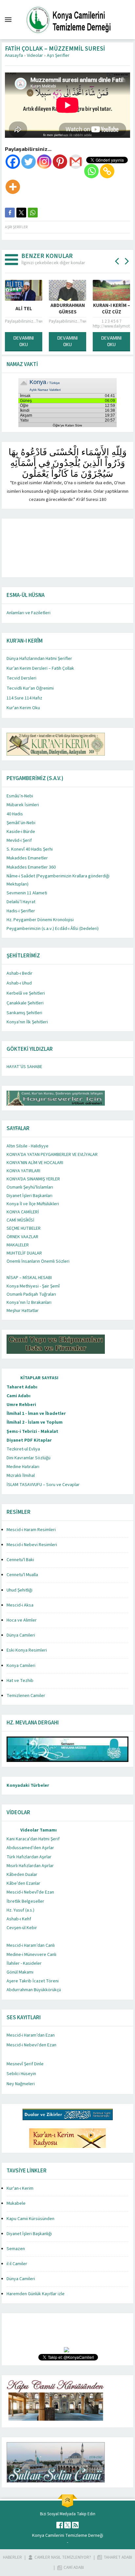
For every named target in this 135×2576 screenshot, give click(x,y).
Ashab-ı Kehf (19, 1919)
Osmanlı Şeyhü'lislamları (30, 1187)
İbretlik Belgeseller (25, 1901)
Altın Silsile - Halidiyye (28, 1146)
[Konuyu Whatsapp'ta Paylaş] (33, 213)
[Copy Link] (107, 171)
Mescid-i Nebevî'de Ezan (30, 1892)
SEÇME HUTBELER (24, 1228)
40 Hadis (15, 814)
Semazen (16, 2249)
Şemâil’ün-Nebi (21, 823)
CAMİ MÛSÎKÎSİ (20, 1220)
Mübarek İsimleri (23, 805)
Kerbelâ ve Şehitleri (26, 993)
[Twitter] (29, 162)
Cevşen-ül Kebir (22, 1928)
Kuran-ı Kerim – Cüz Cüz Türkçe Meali (96, 312)
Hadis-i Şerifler (21, 911)
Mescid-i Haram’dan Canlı (31, 1945)
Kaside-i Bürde (21, 832)
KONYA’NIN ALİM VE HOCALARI (35, 1163)
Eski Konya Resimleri (27, 1650)
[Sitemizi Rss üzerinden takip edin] (75, 2525)
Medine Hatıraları (23, 1467)
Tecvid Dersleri (21, 678)
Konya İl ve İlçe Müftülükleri (33, 1204)
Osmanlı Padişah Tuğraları (31, 1294)
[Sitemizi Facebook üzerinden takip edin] (60, 2525)
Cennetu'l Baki (20, 1560)
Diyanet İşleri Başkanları (29, 1196)
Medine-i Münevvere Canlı (31, 1955)
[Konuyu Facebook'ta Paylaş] (10, 213)
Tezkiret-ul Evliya (23, 1449)
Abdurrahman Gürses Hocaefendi (52, 312)
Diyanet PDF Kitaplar (29, 1440)
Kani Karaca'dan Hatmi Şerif (33, 1839)
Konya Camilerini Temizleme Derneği (68, 2536)
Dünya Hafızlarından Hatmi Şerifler (39, 659)
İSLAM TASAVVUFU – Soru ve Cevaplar (43, 1485)
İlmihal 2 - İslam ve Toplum (35, 1422)
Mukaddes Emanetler (27, 858)
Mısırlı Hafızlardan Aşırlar (30, 1866)
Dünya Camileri (21, 1635)
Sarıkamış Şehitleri (24, 1013)
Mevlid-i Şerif (19, 840)
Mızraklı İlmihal (21, 1476)
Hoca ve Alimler (22, 1620)
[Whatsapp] (91, 171)
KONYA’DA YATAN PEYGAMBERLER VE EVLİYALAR (52, 1155)
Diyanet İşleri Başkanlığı (29, 2234)
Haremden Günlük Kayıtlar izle (36, 2294)
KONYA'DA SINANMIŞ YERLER (33, 1179)
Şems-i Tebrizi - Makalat (32, 1432)
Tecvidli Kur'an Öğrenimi (30, 688)
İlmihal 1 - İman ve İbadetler (36, 1414)
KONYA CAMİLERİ (23, 1212)
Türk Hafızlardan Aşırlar (29, 1857)
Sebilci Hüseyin (21, 2074)
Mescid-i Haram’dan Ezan (31, 2035)
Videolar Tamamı (39, 1830)
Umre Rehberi (21, 1405)
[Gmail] (76, 162)
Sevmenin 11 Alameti (27, 893)
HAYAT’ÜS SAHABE (24, 1067)
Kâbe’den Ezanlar (23, 1883)
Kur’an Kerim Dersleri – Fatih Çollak (40, 668)
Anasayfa (14, 56)
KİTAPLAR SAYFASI (39, 1378)
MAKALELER (18, 1245)
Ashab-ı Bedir (19, 973)
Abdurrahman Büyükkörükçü (34, 1990)
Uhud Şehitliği (19, 1590)
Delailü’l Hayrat (21, 902)
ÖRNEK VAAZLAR (22, 1237)
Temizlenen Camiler (26, 1696)
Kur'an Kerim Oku (23, 708)
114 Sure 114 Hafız (24, 698)
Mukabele (16, 2203)
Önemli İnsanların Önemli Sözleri (38, 1261)
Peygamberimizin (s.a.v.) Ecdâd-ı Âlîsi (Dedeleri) (53, 929)
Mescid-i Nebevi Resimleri (32, 1545)
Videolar (35, 56)
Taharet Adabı (22, 1387)
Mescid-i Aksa (20, 1605)
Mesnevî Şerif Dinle (25, 2064)
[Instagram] (44, 162)
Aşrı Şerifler (58, 56)
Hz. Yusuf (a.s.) (20, 1910)
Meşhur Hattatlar (23, 1311)
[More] (13, 187)
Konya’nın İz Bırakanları (29, 1303)
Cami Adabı (19, 1396)
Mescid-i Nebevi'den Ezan (31, 2045)
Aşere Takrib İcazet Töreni (33, 1981)
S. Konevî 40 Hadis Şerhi (30, 849)
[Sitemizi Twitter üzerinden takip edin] (67, 2525)
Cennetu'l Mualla (22, 1575)
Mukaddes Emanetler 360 (31, 867)
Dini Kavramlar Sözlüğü (29, 1458)
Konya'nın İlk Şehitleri (27, 1022)
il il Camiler (17, 2264)
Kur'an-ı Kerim (20, 2188)
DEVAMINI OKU (52, 341)
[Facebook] (13, 162)
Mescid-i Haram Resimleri (31, 1530)
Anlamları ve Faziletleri (29, 613)
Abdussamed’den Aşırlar (30, 1848)
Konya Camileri (21, 1666)
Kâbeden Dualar (22, 1875)
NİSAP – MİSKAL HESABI (29, 1278)
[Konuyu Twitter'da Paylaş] (21, 213)
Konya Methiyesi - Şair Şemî (33, 1286)
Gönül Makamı (20, 1972)
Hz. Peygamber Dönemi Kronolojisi (40, 920)
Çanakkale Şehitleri (25, 1003)
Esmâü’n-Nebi (20, 796)
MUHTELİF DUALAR (24, 1253)
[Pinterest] (60, 162)
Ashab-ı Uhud (19, 983)
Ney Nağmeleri (21, 2084)
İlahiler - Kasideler (24, 1963)
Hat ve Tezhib (20, 1681)
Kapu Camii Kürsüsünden (30, 2219)
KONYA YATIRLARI (23, 1171)
